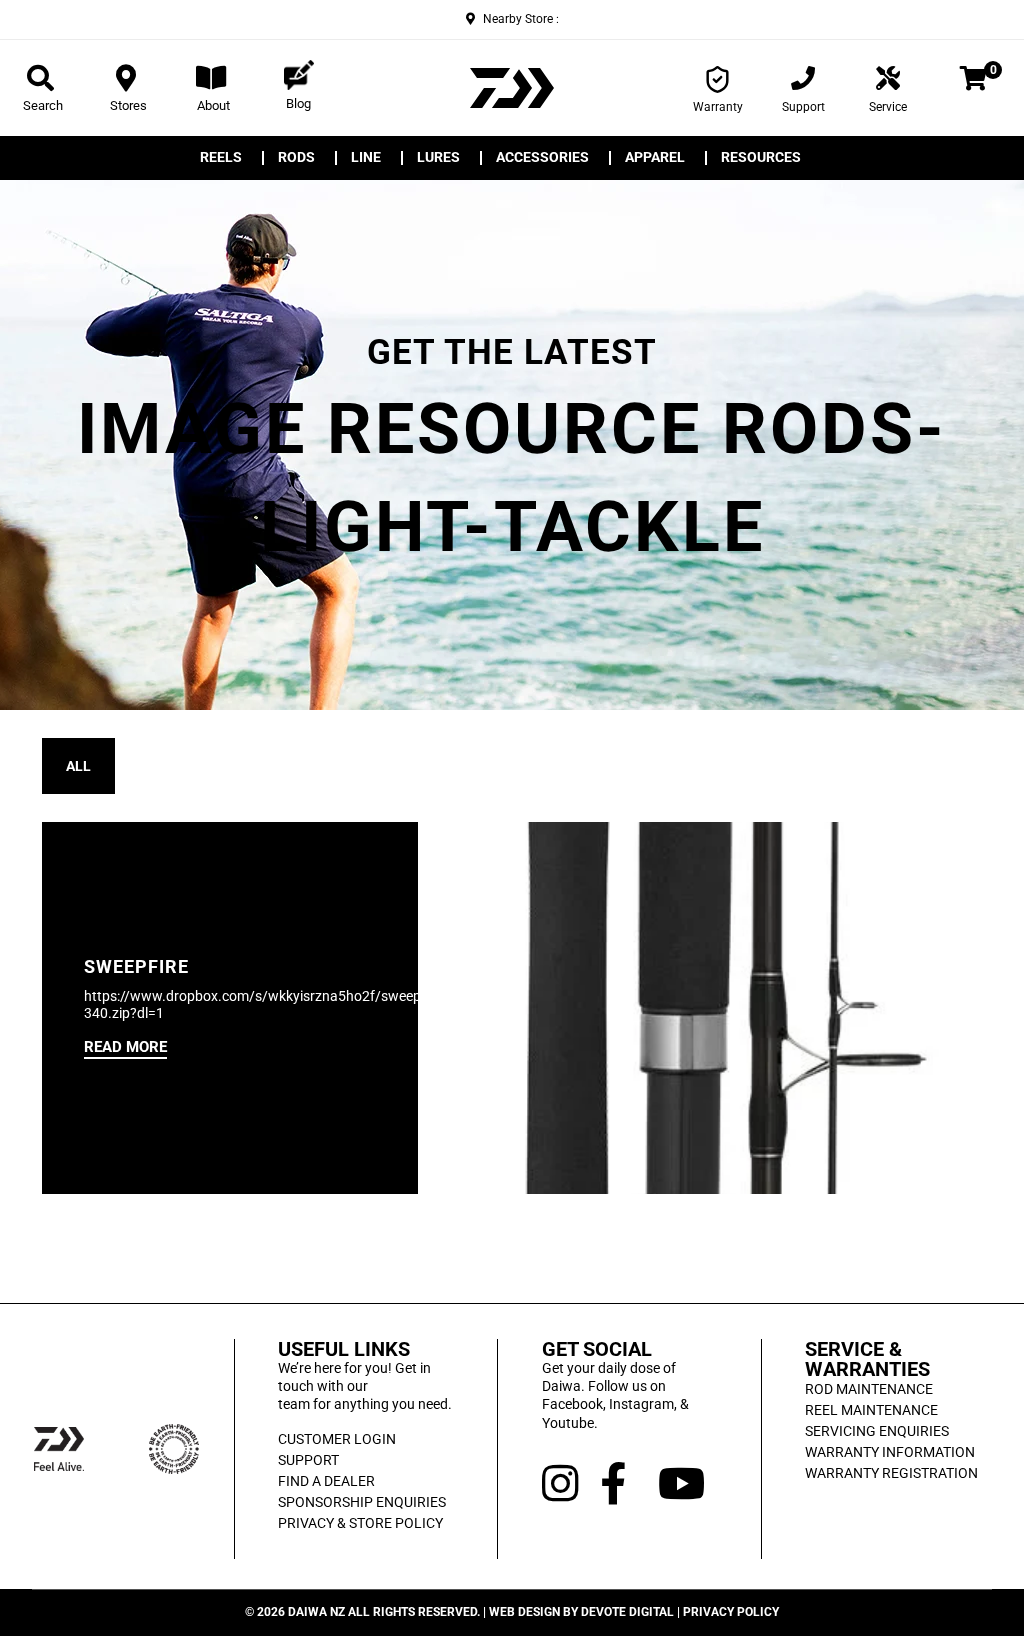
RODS (296, 158)
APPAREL (655, 158)
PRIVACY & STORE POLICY (360, 1523)
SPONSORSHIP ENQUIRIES (362, 1502)
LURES (438, 158)
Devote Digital (627, 1612)
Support (803, 107)
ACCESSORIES (542, 158)
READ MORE (125, 1047)
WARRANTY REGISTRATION (891, 1473)
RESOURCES (761, 158)
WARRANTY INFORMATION (890, 1452)
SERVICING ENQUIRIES (877, 1431)
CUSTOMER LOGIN (337, 1439)
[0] (973, 82)
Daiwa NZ (316, 1612)
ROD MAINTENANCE (869, 1389)
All (78, 766)
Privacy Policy (731, 1612)
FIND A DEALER (326, 1481)
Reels (221, 158)
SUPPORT (308, 1460)
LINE (366, 158)
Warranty (718, 107)
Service (888, 107)
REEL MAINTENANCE (871, 1410)
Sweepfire (136, 967)
